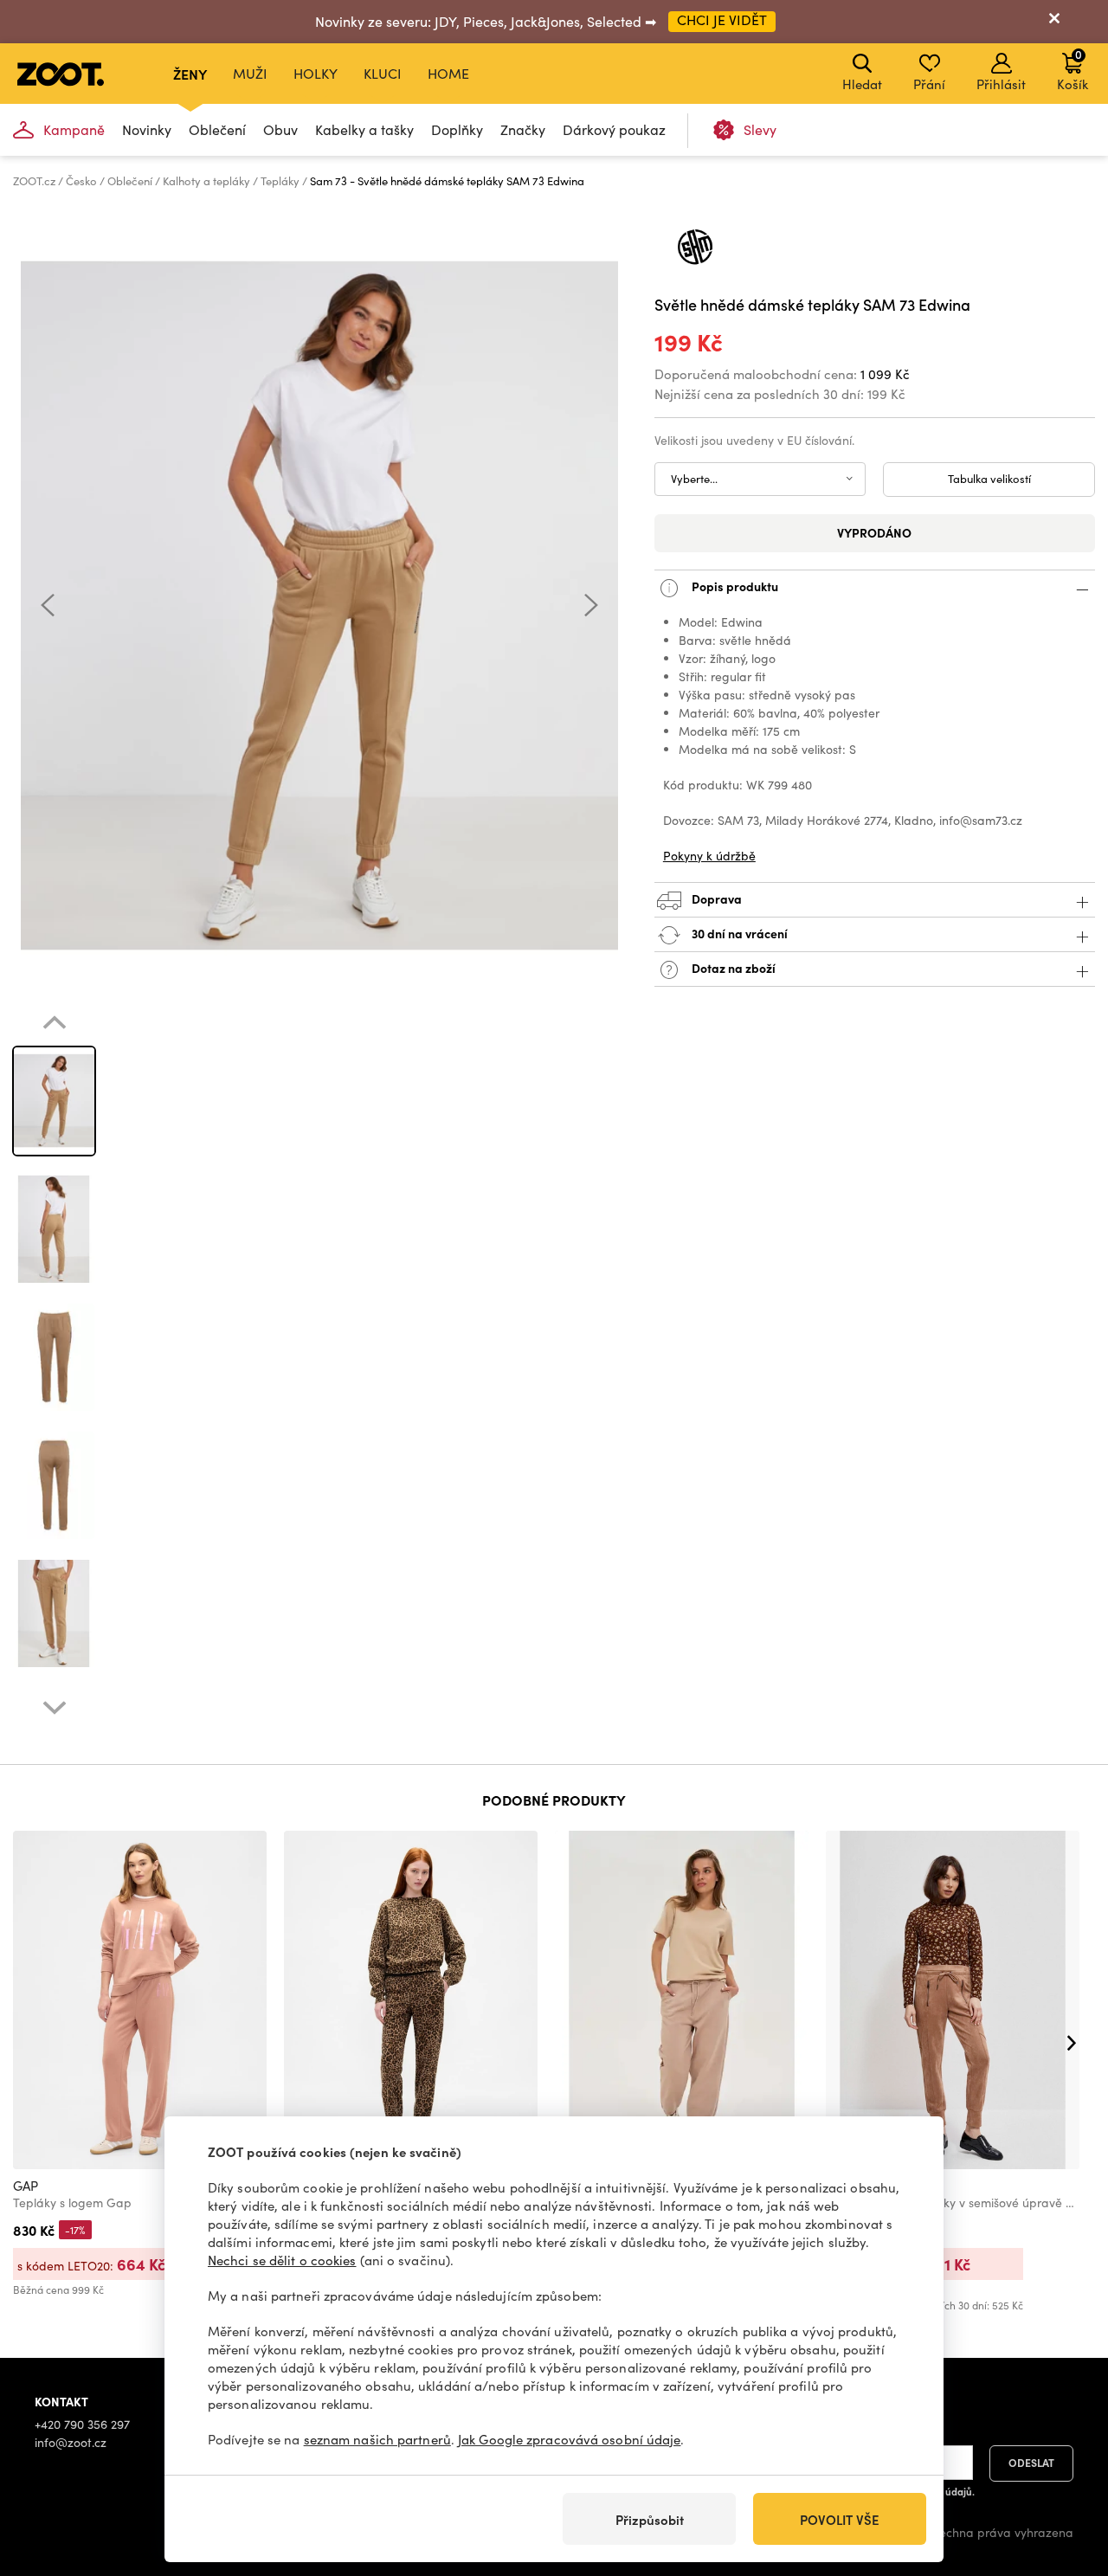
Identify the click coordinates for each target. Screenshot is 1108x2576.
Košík (1073, 69)
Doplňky (457, 129)
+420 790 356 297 (82, 2424)
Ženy (190, 74)
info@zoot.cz (71, 2442)
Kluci (383, 73)
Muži (250, 73)
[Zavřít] (1054, 22)
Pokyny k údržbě (709, 856)
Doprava (715, 898)
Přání (929, 84)
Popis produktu (734, 585)
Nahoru (1065, 2471)
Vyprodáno (874, 532)
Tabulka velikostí (989, 479)
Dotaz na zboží (732, 967)
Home (448, 73)
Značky (523, 129)
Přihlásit (1001, 84)
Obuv (280, 129)
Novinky (147, 129)
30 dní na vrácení (738, 932)
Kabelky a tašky (364, 129)
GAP (26, 2186)
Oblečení (217, 129)
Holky (316, 73)
